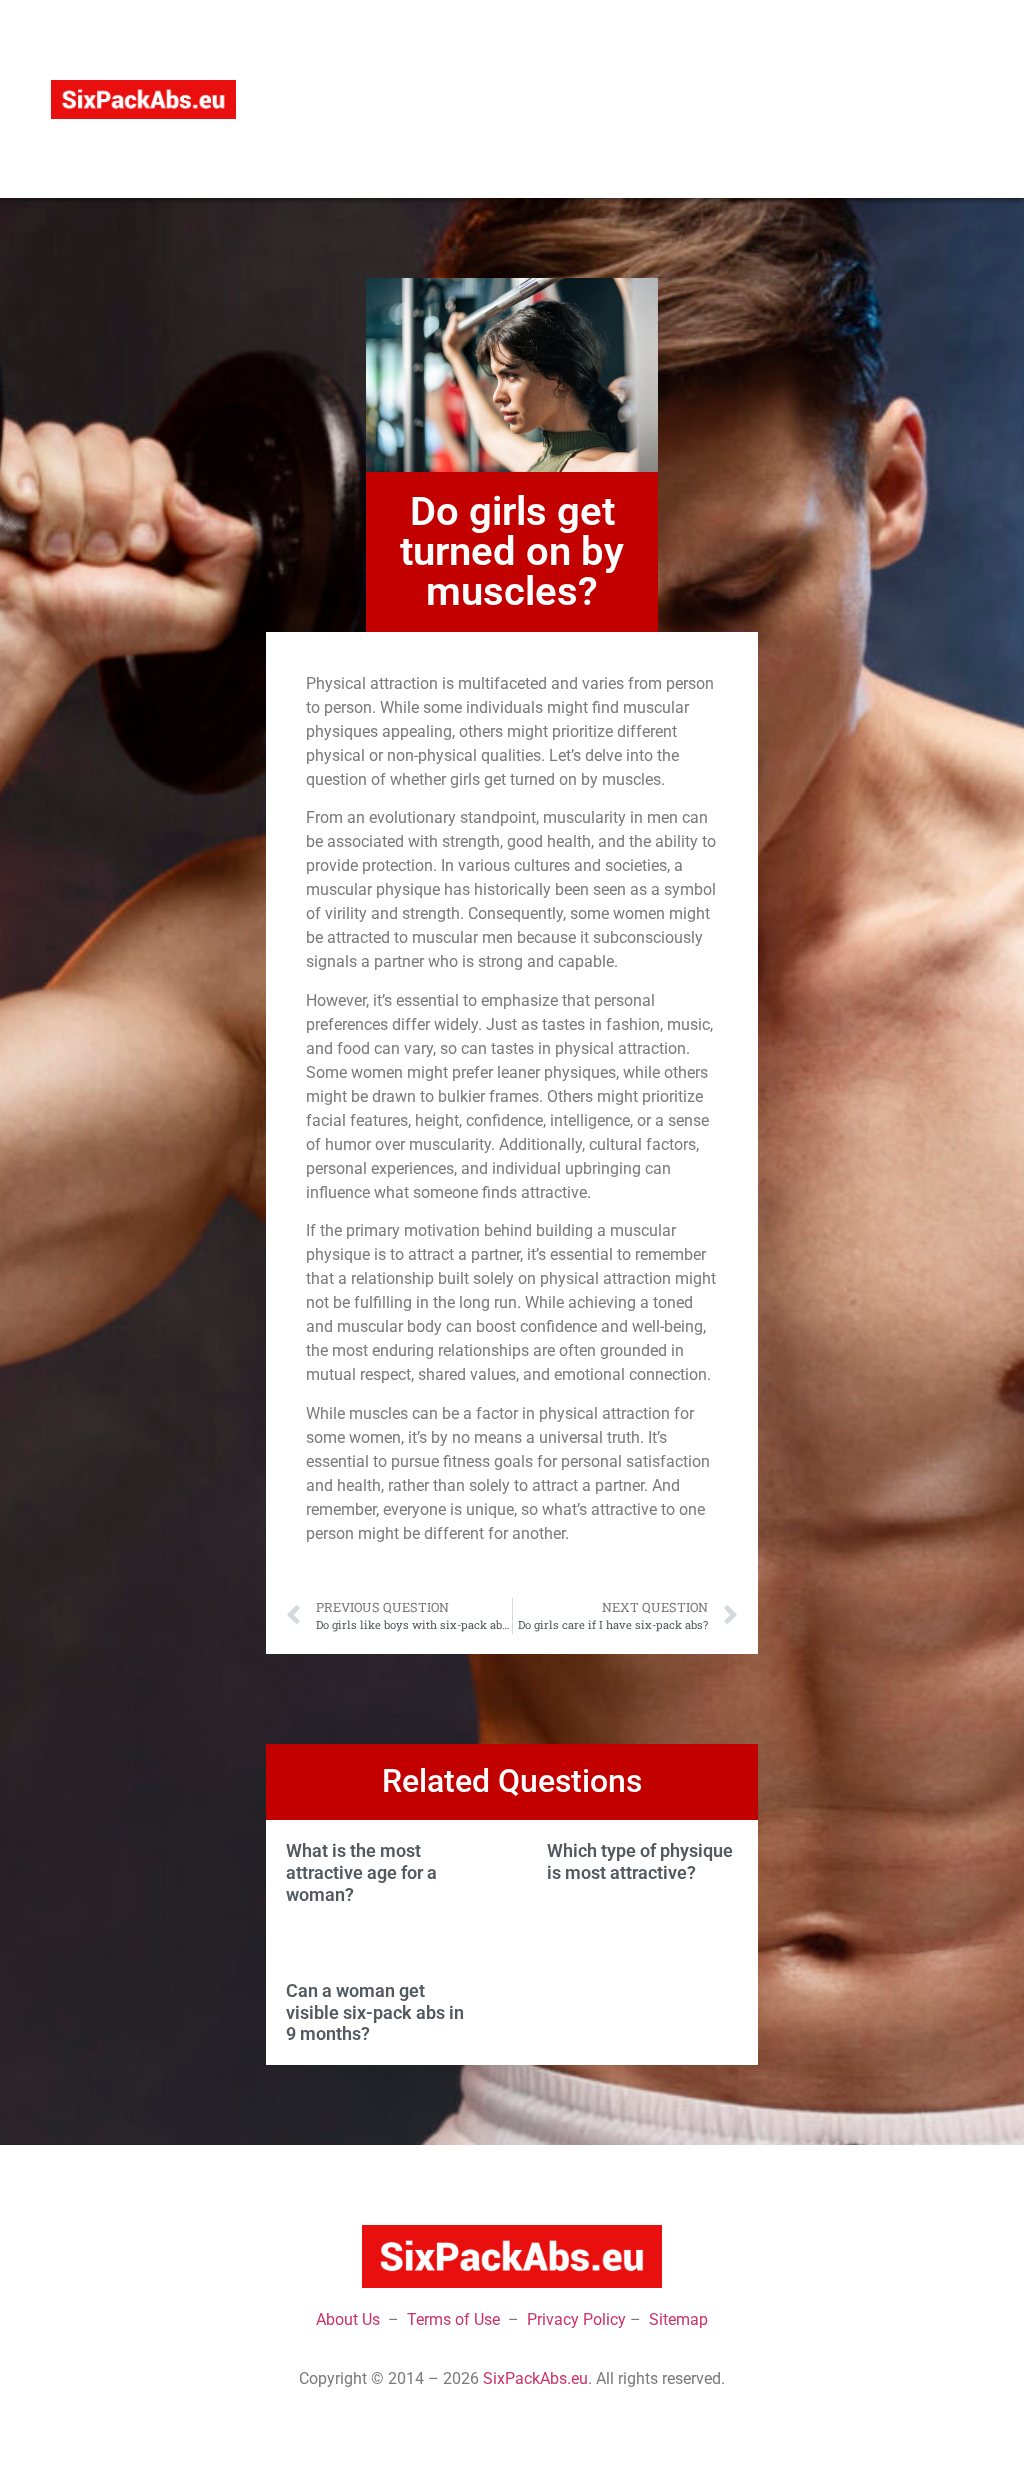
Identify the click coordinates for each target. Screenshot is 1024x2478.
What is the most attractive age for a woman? (361, 1872)
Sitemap (678, 2319)
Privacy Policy (576, 2319)
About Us (348, 2319)
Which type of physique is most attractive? (640, 1861)
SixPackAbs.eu (535, 2378)
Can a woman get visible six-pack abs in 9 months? (375, 2012)
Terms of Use (453, 2319)
